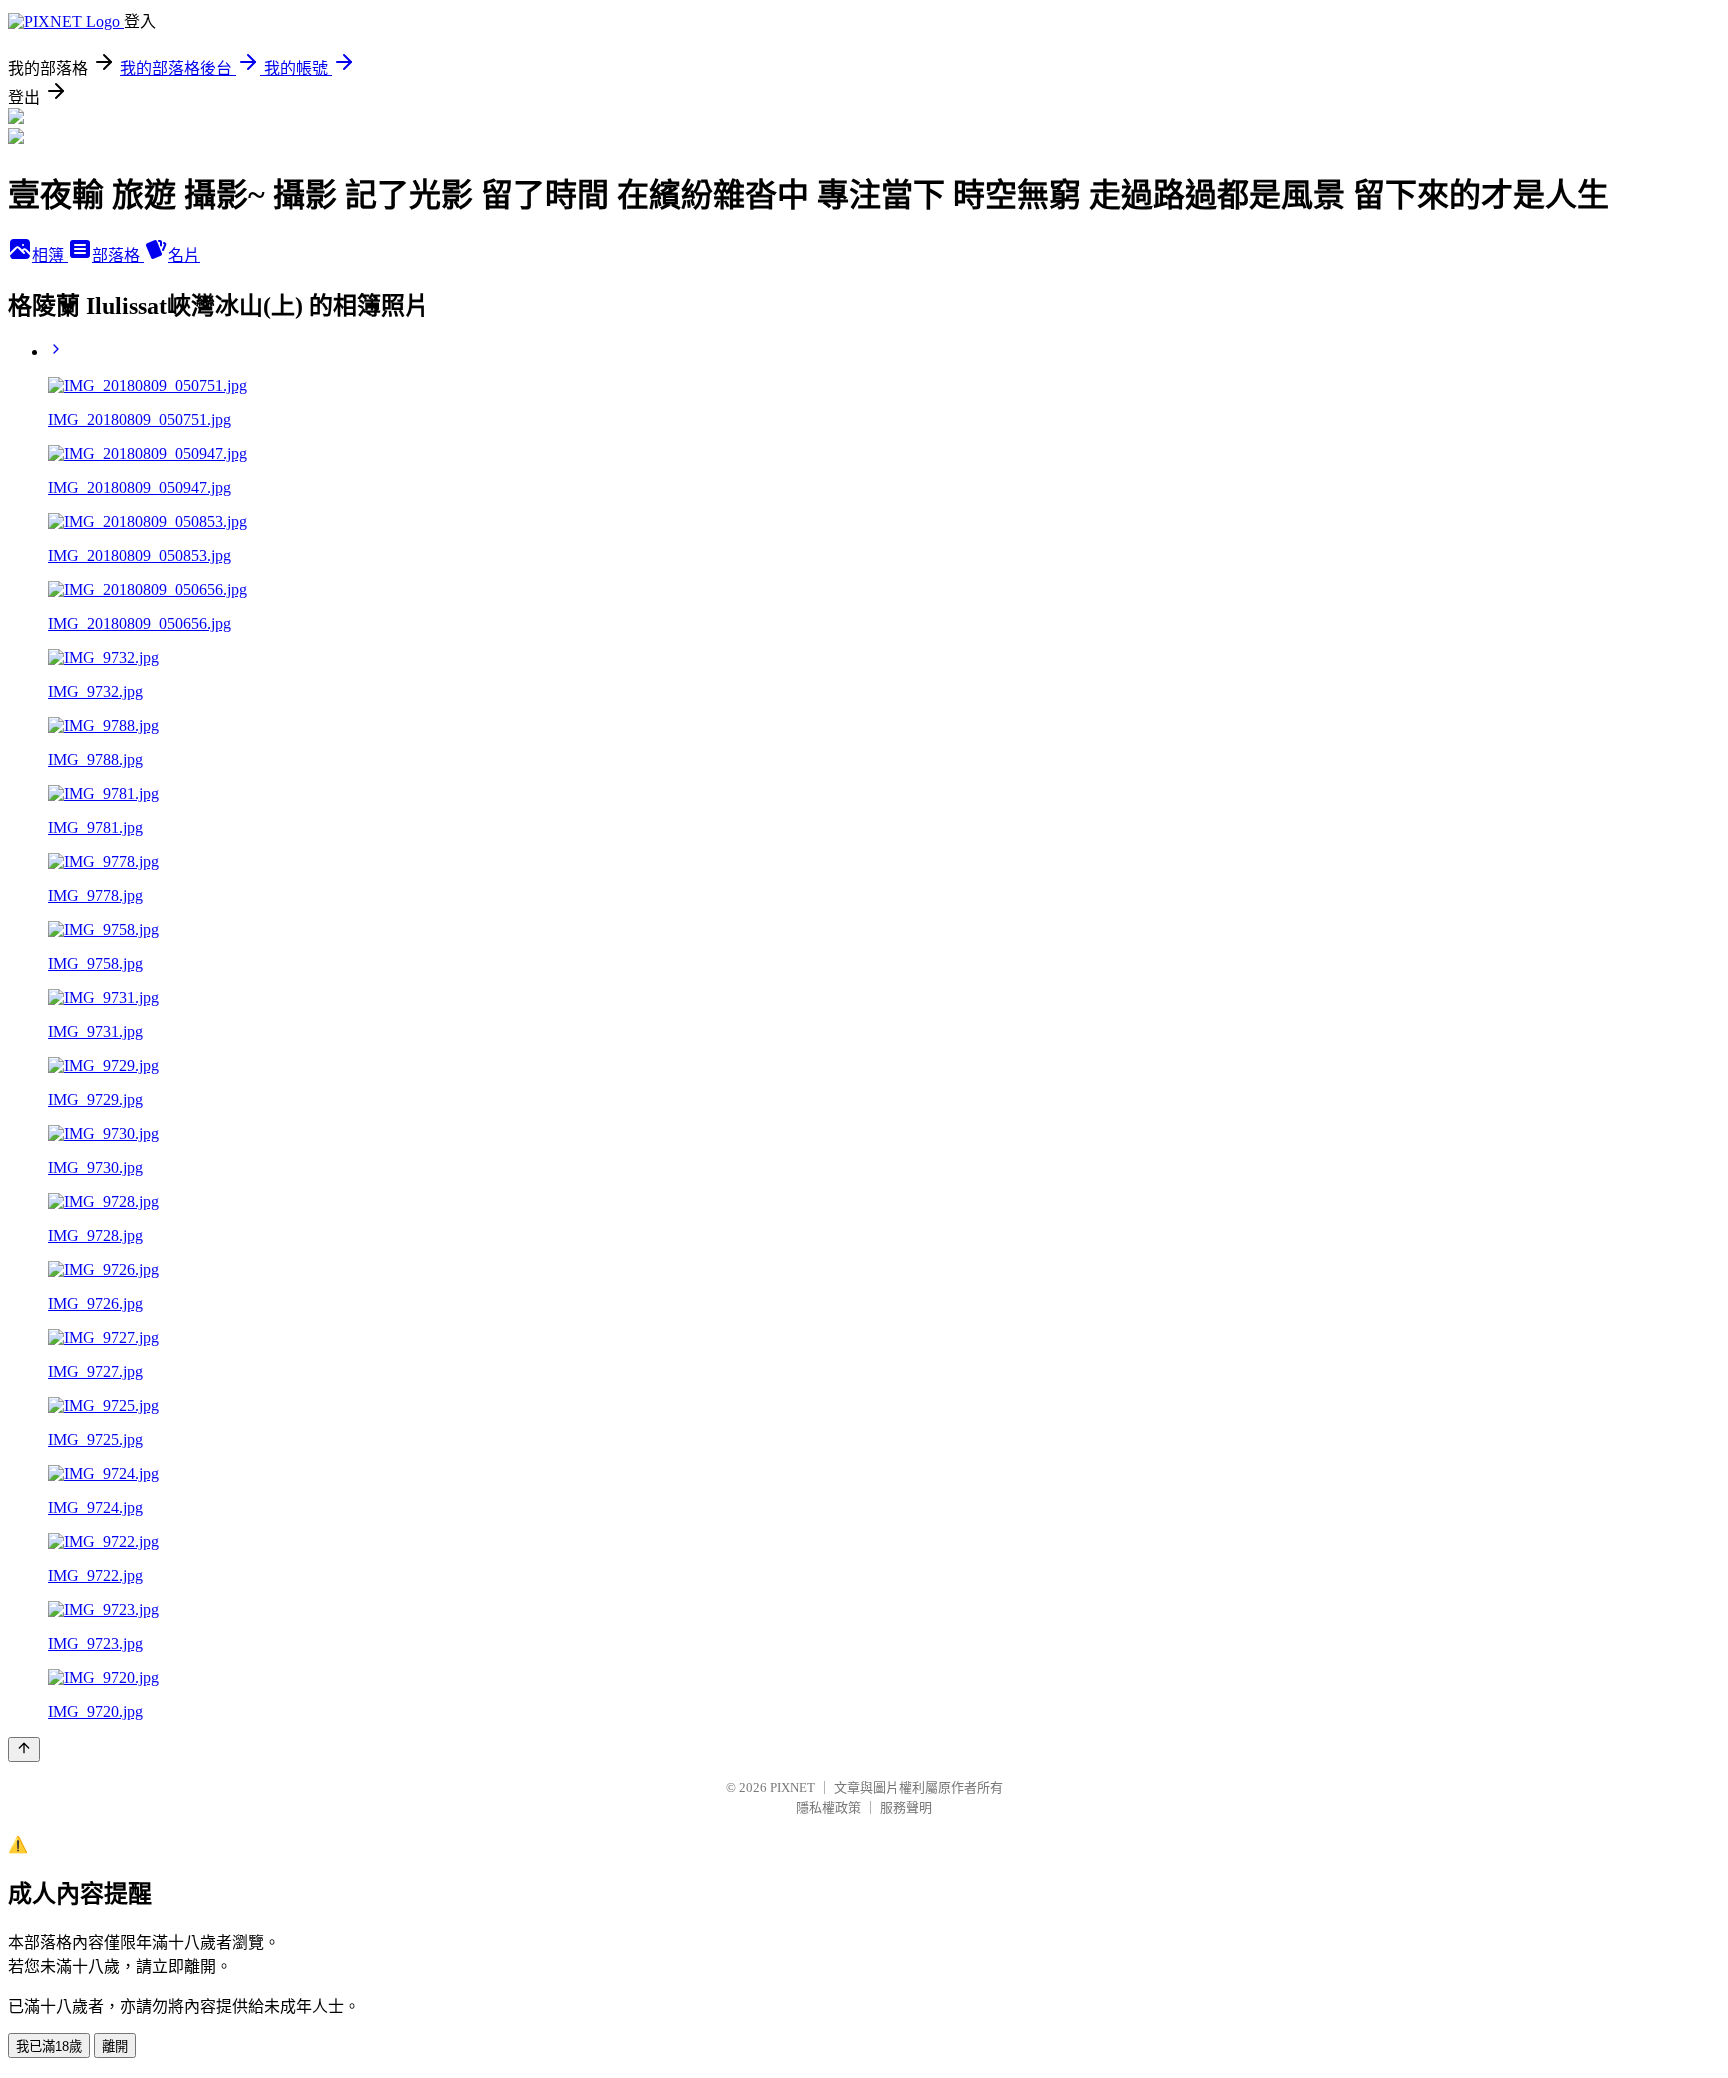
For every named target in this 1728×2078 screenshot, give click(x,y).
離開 (115, 2046)
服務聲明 (906, 1807)
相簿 (50, 255)
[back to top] (24, 1749)
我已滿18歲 (49, 2046)
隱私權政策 (828, 1807)
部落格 (118, 255)
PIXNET (792, 1787)
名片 (184, 255)
